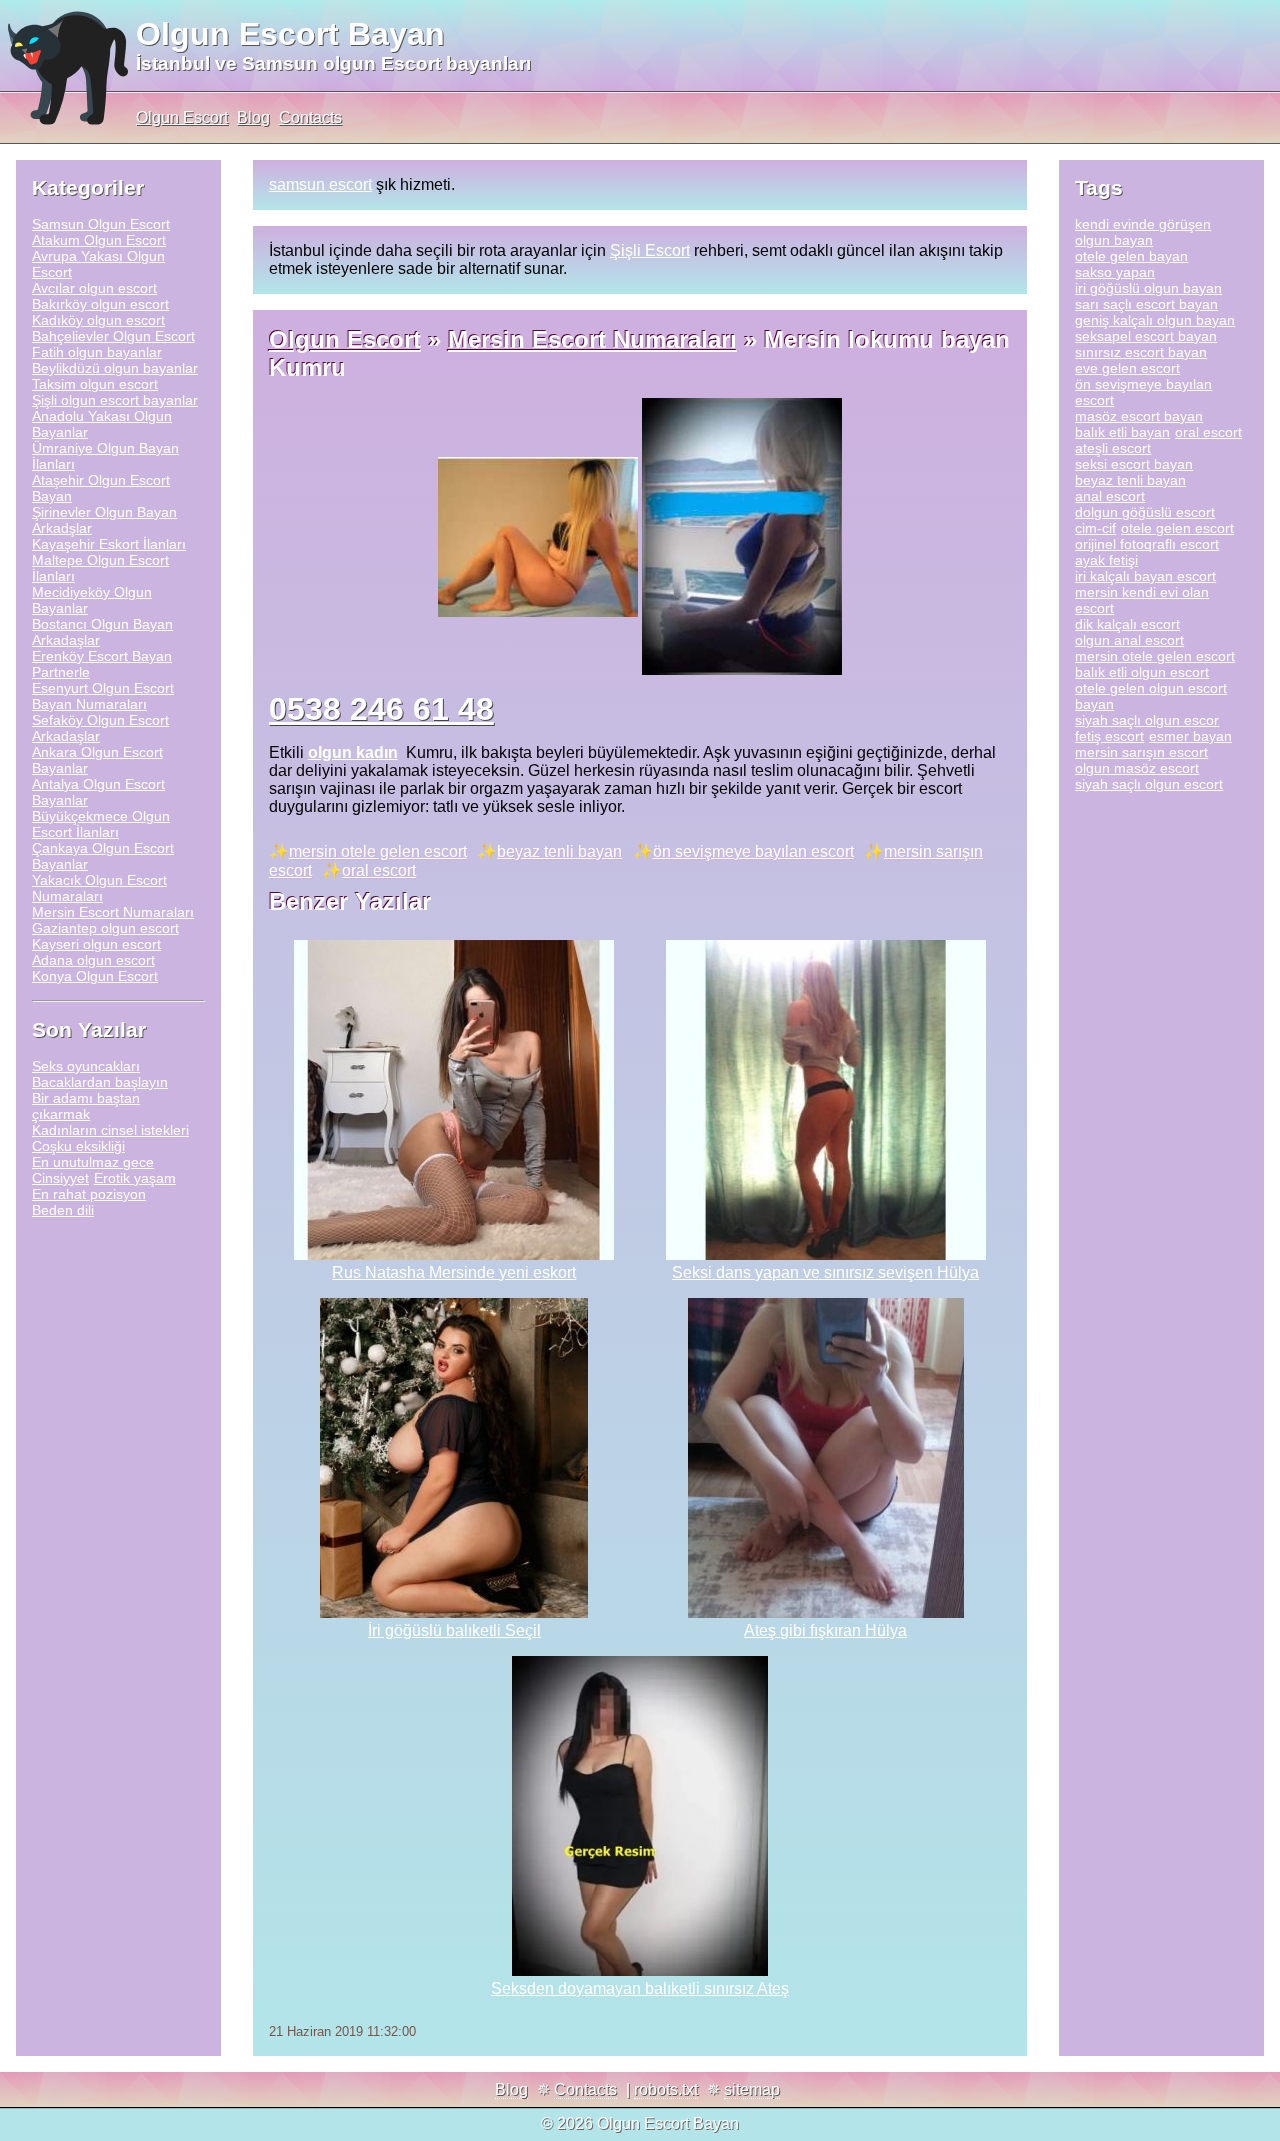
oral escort (379, 870)
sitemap (752, 2089)
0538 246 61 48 (381, 709)
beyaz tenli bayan (559, 851)
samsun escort (320, 184)
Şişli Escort (650, 250)
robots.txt (666, 2089)
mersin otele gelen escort (378, 851)
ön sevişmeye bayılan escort (753, 851)
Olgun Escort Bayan (290, 34)
